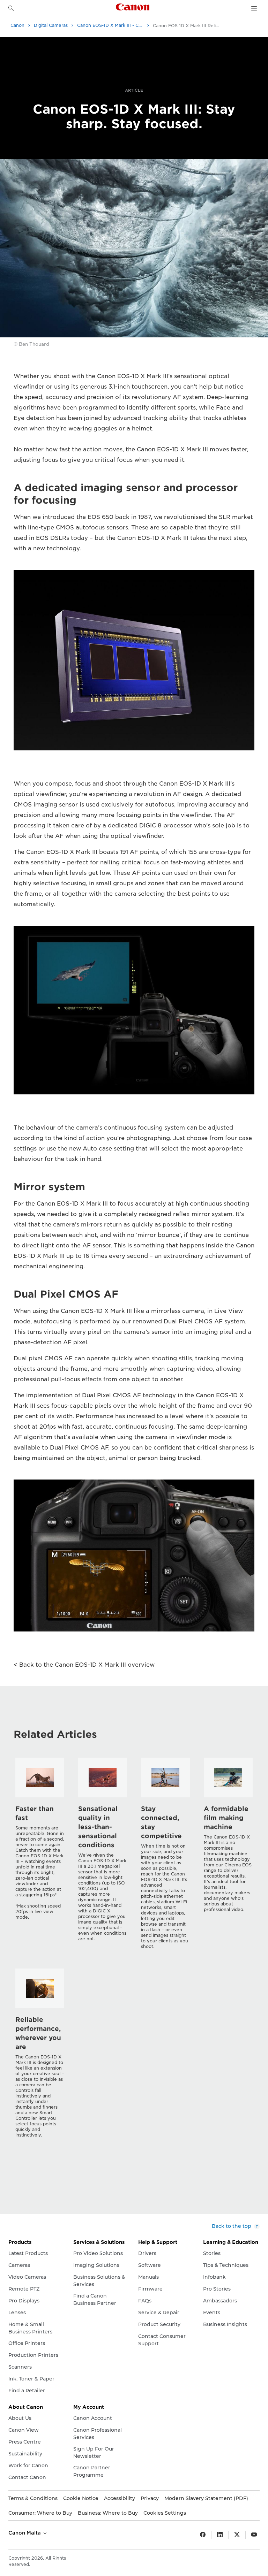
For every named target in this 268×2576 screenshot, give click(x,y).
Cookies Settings (165, 2513)
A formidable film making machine (226, 1818)
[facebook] (203, 2535)
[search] (11, 8)
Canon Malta (25, 2533)
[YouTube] (254, 2535)
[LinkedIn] (220, 2535)
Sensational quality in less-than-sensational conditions (98, 1827)
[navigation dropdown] (254, 8)
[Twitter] (237, 2535)
